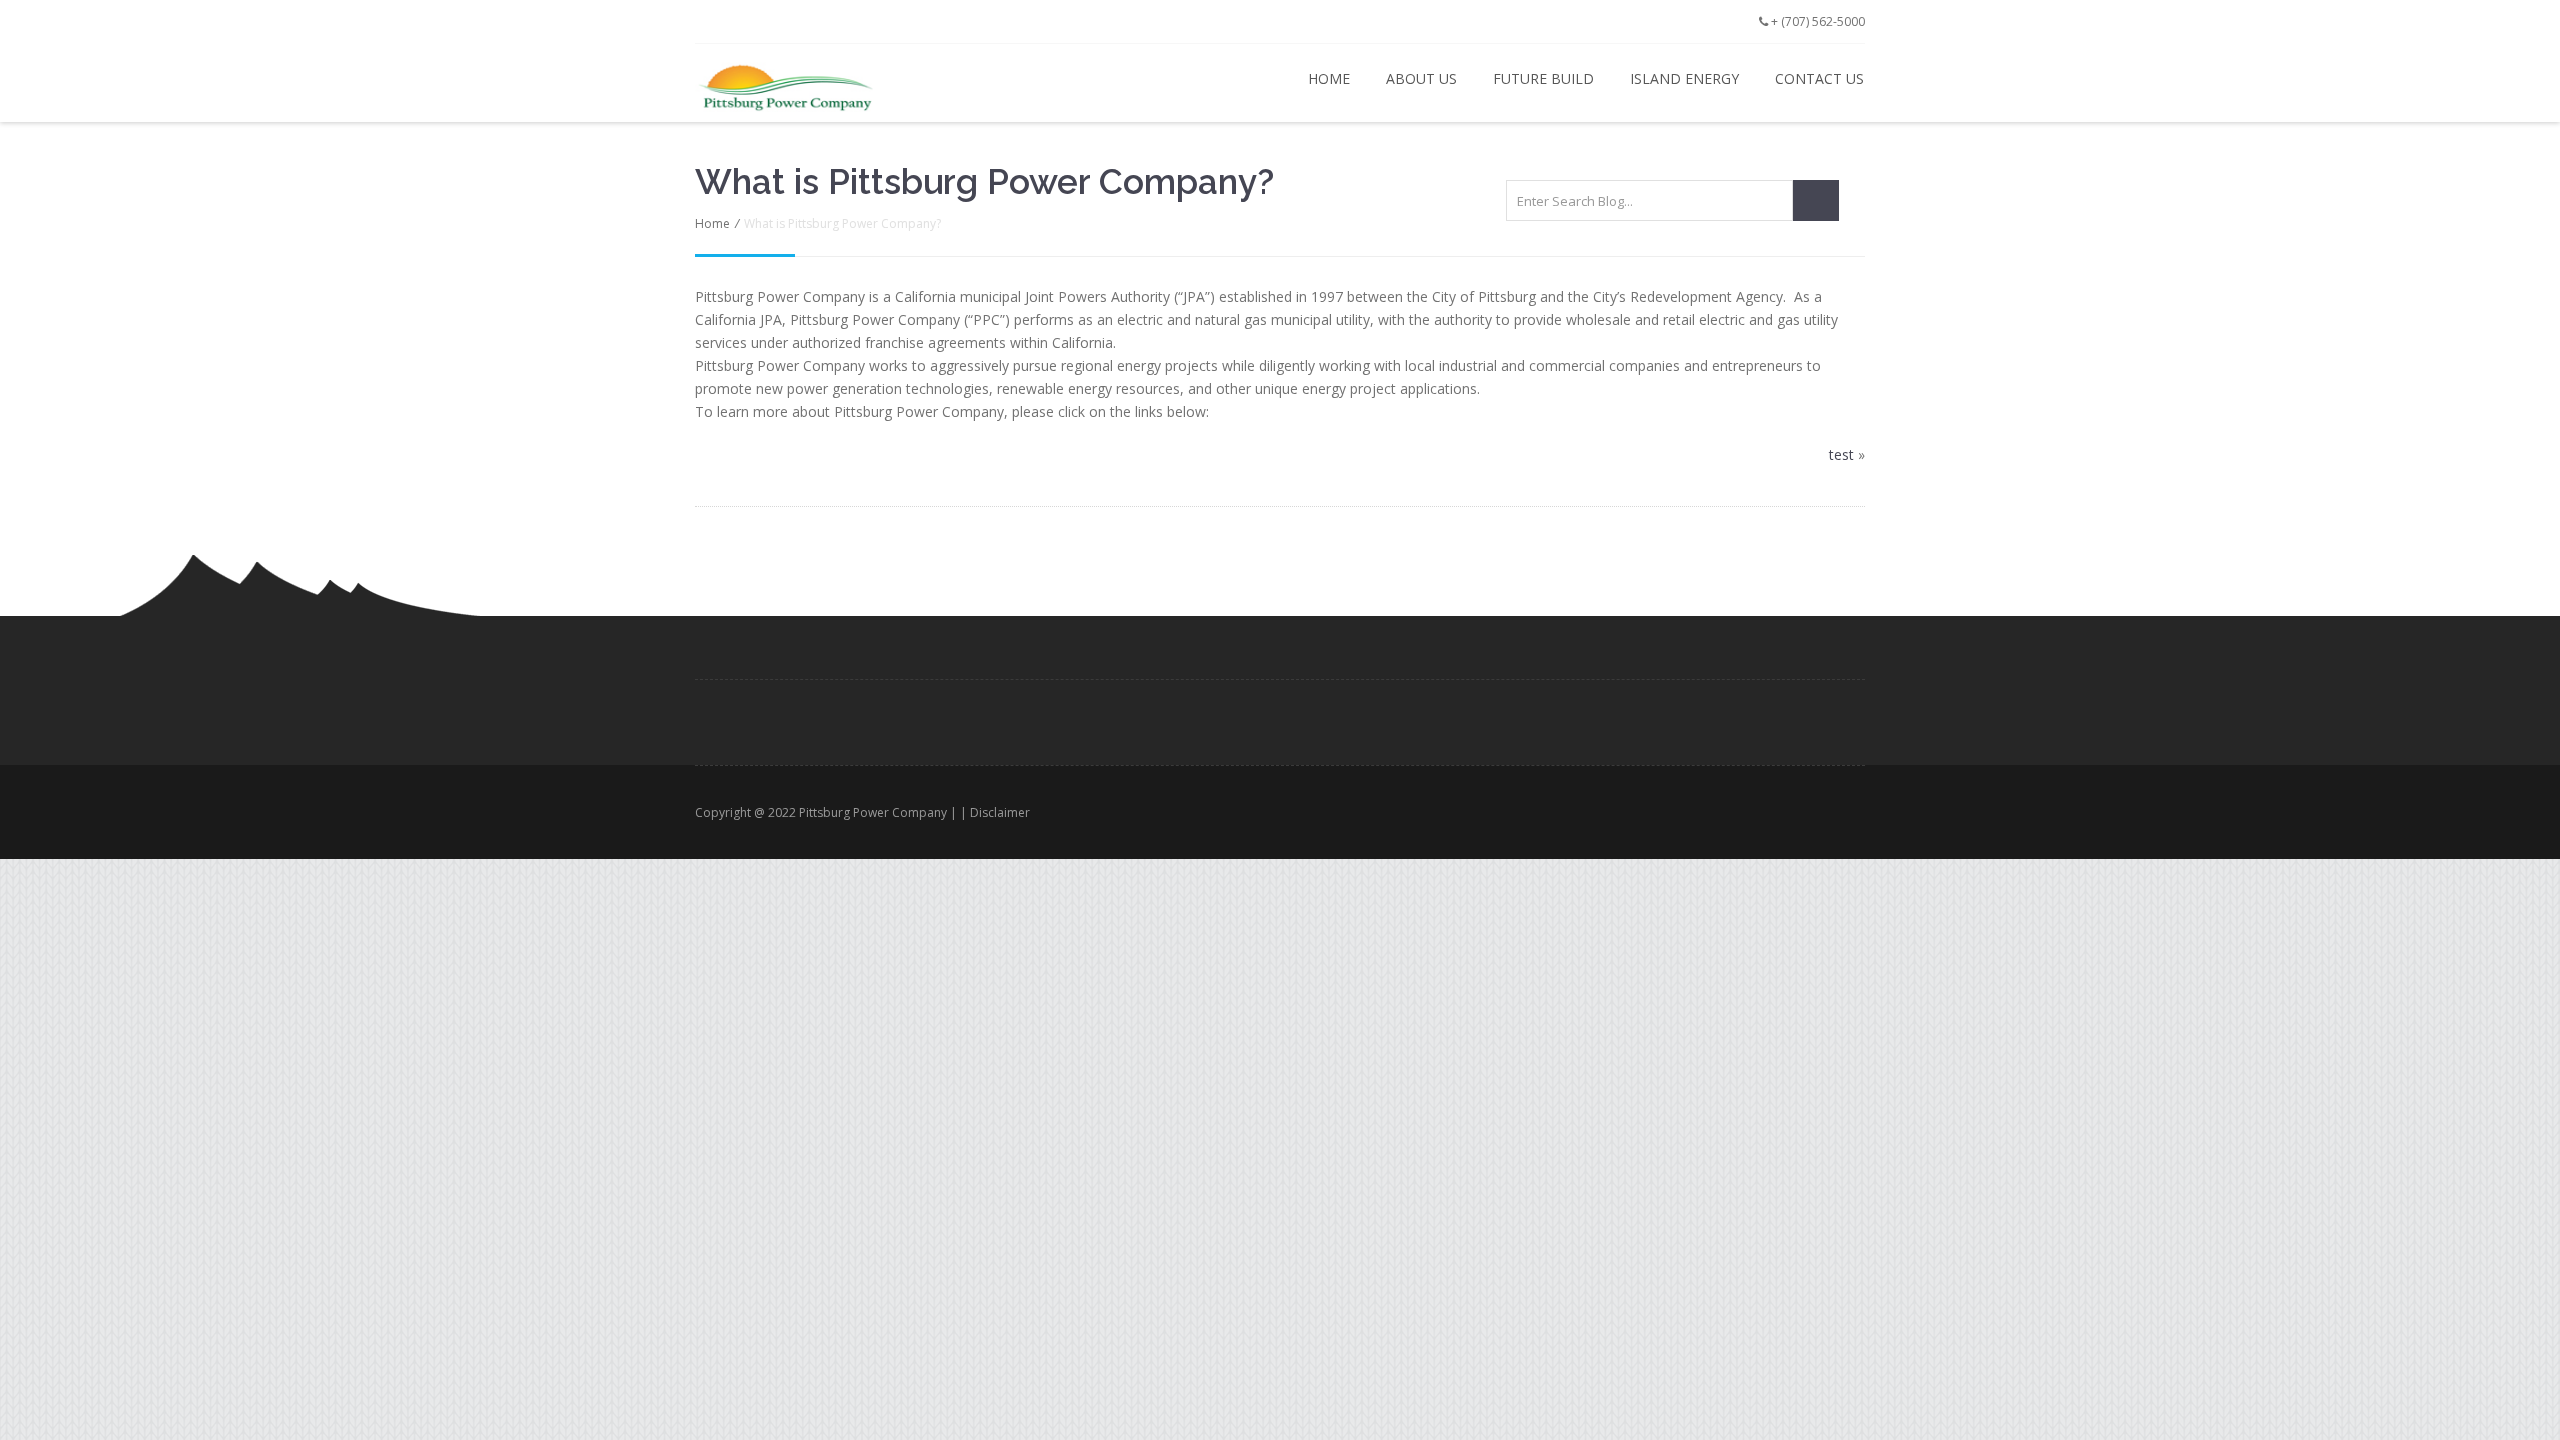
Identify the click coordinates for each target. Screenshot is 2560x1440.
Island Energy (1684, 78)
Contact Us (1819, 78)
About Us (1421, 78)
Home (1329, 78)
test (1841, 454)
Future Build (1543, 78)
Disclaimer (1000, 812)
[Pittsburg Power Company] (841, 87)
